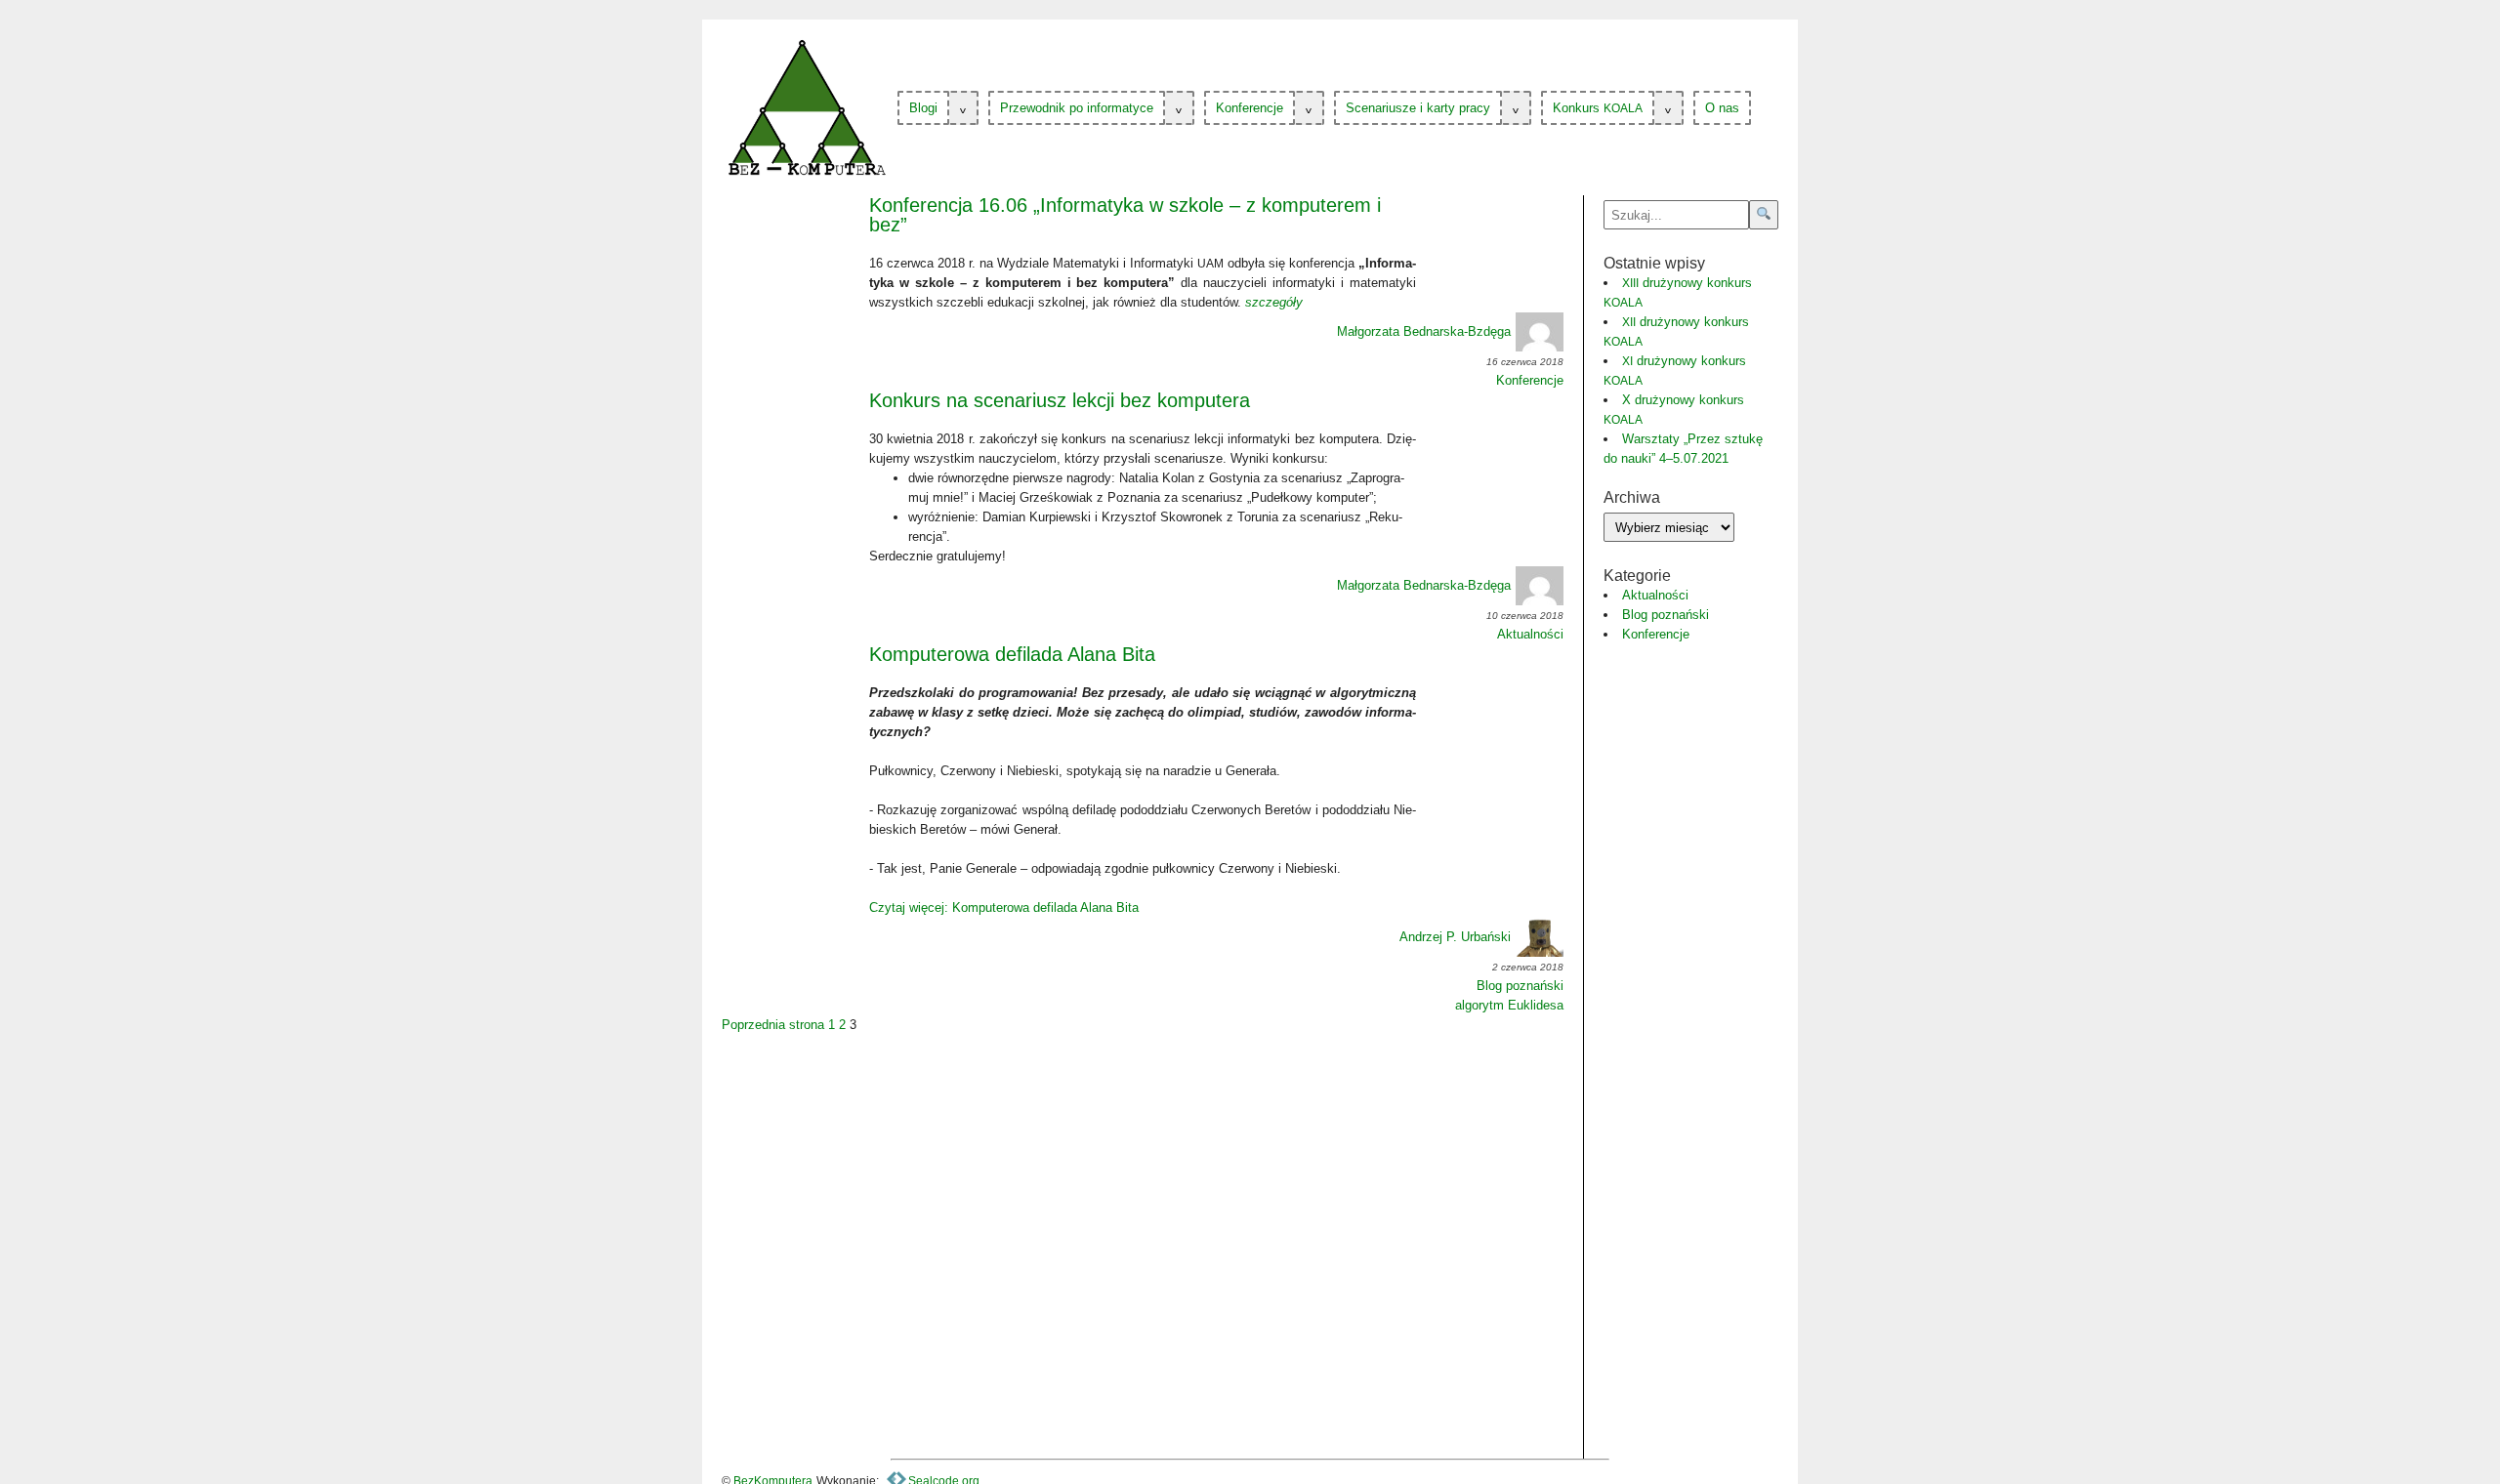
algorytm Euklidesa (1509, 1005)
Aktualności (1530, 634)
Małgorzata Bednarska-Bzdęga (1424, 331)
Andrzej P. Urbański (1455, 937)
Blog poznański (1520, 986)
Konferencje (1530, 380)
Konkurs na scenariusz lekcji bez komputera (1060, 400)
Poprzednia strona (773, 1025)
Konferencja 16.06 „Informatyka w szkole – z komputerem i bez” (1125, 215)
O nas (1722, 108)
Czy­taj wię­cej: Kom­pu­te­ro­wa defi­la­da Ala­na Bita (1004, 907)
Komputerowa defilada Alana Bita (1012, 654)
